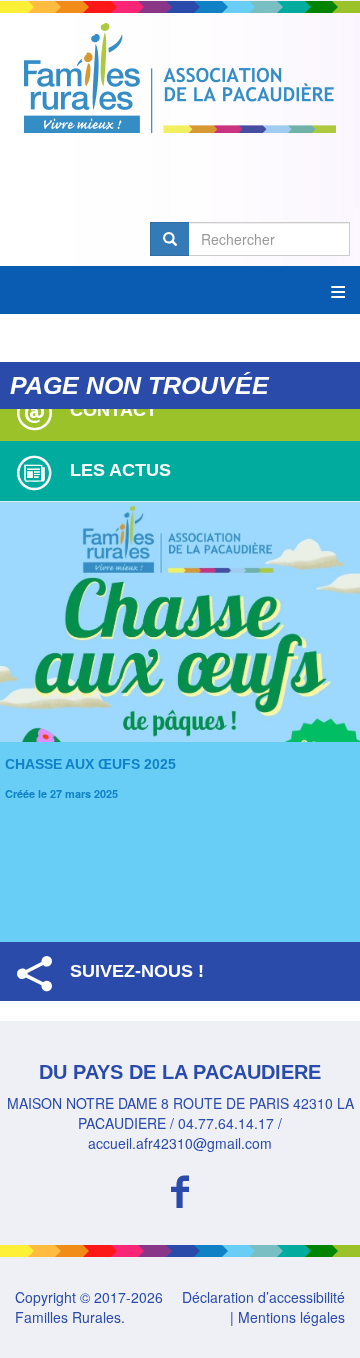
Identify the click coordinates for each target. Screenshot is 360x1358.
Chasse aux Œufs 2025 (90, 764)
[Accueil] (180, 78)
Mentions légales (291, 1317)
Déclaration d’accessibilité (263, 1297)
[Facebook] (180, 1188)
